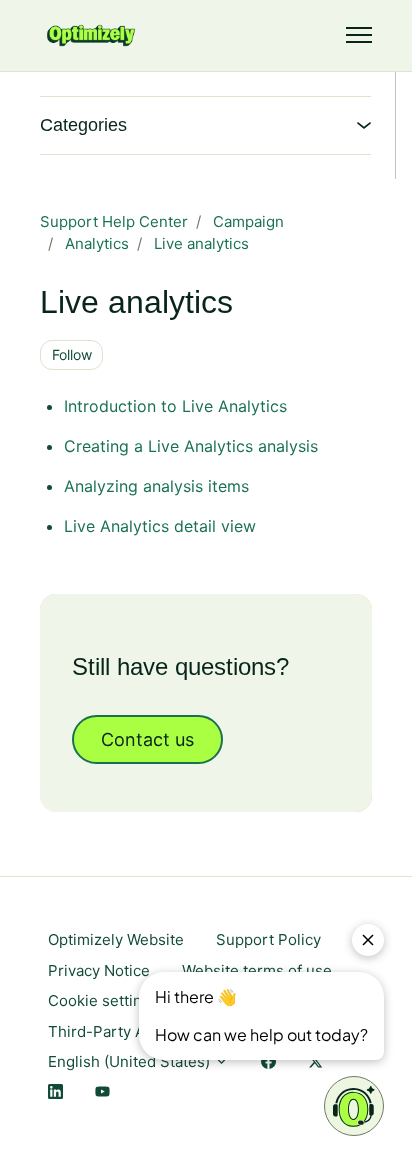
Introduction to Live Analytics (175, 406)
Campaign (248, 221)
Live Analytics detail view (160, 526)
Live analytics (201, 243)
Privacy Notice (99, 970)
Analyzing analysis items (156, 486)
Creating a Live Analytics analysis (191, 446)
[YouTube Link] (102, 1093)
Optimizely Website (116, 939)
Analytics (97, 243)
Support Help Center (114, 221)
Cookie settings (103, 1000)
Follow (72, 354)
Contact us (147, 739)
